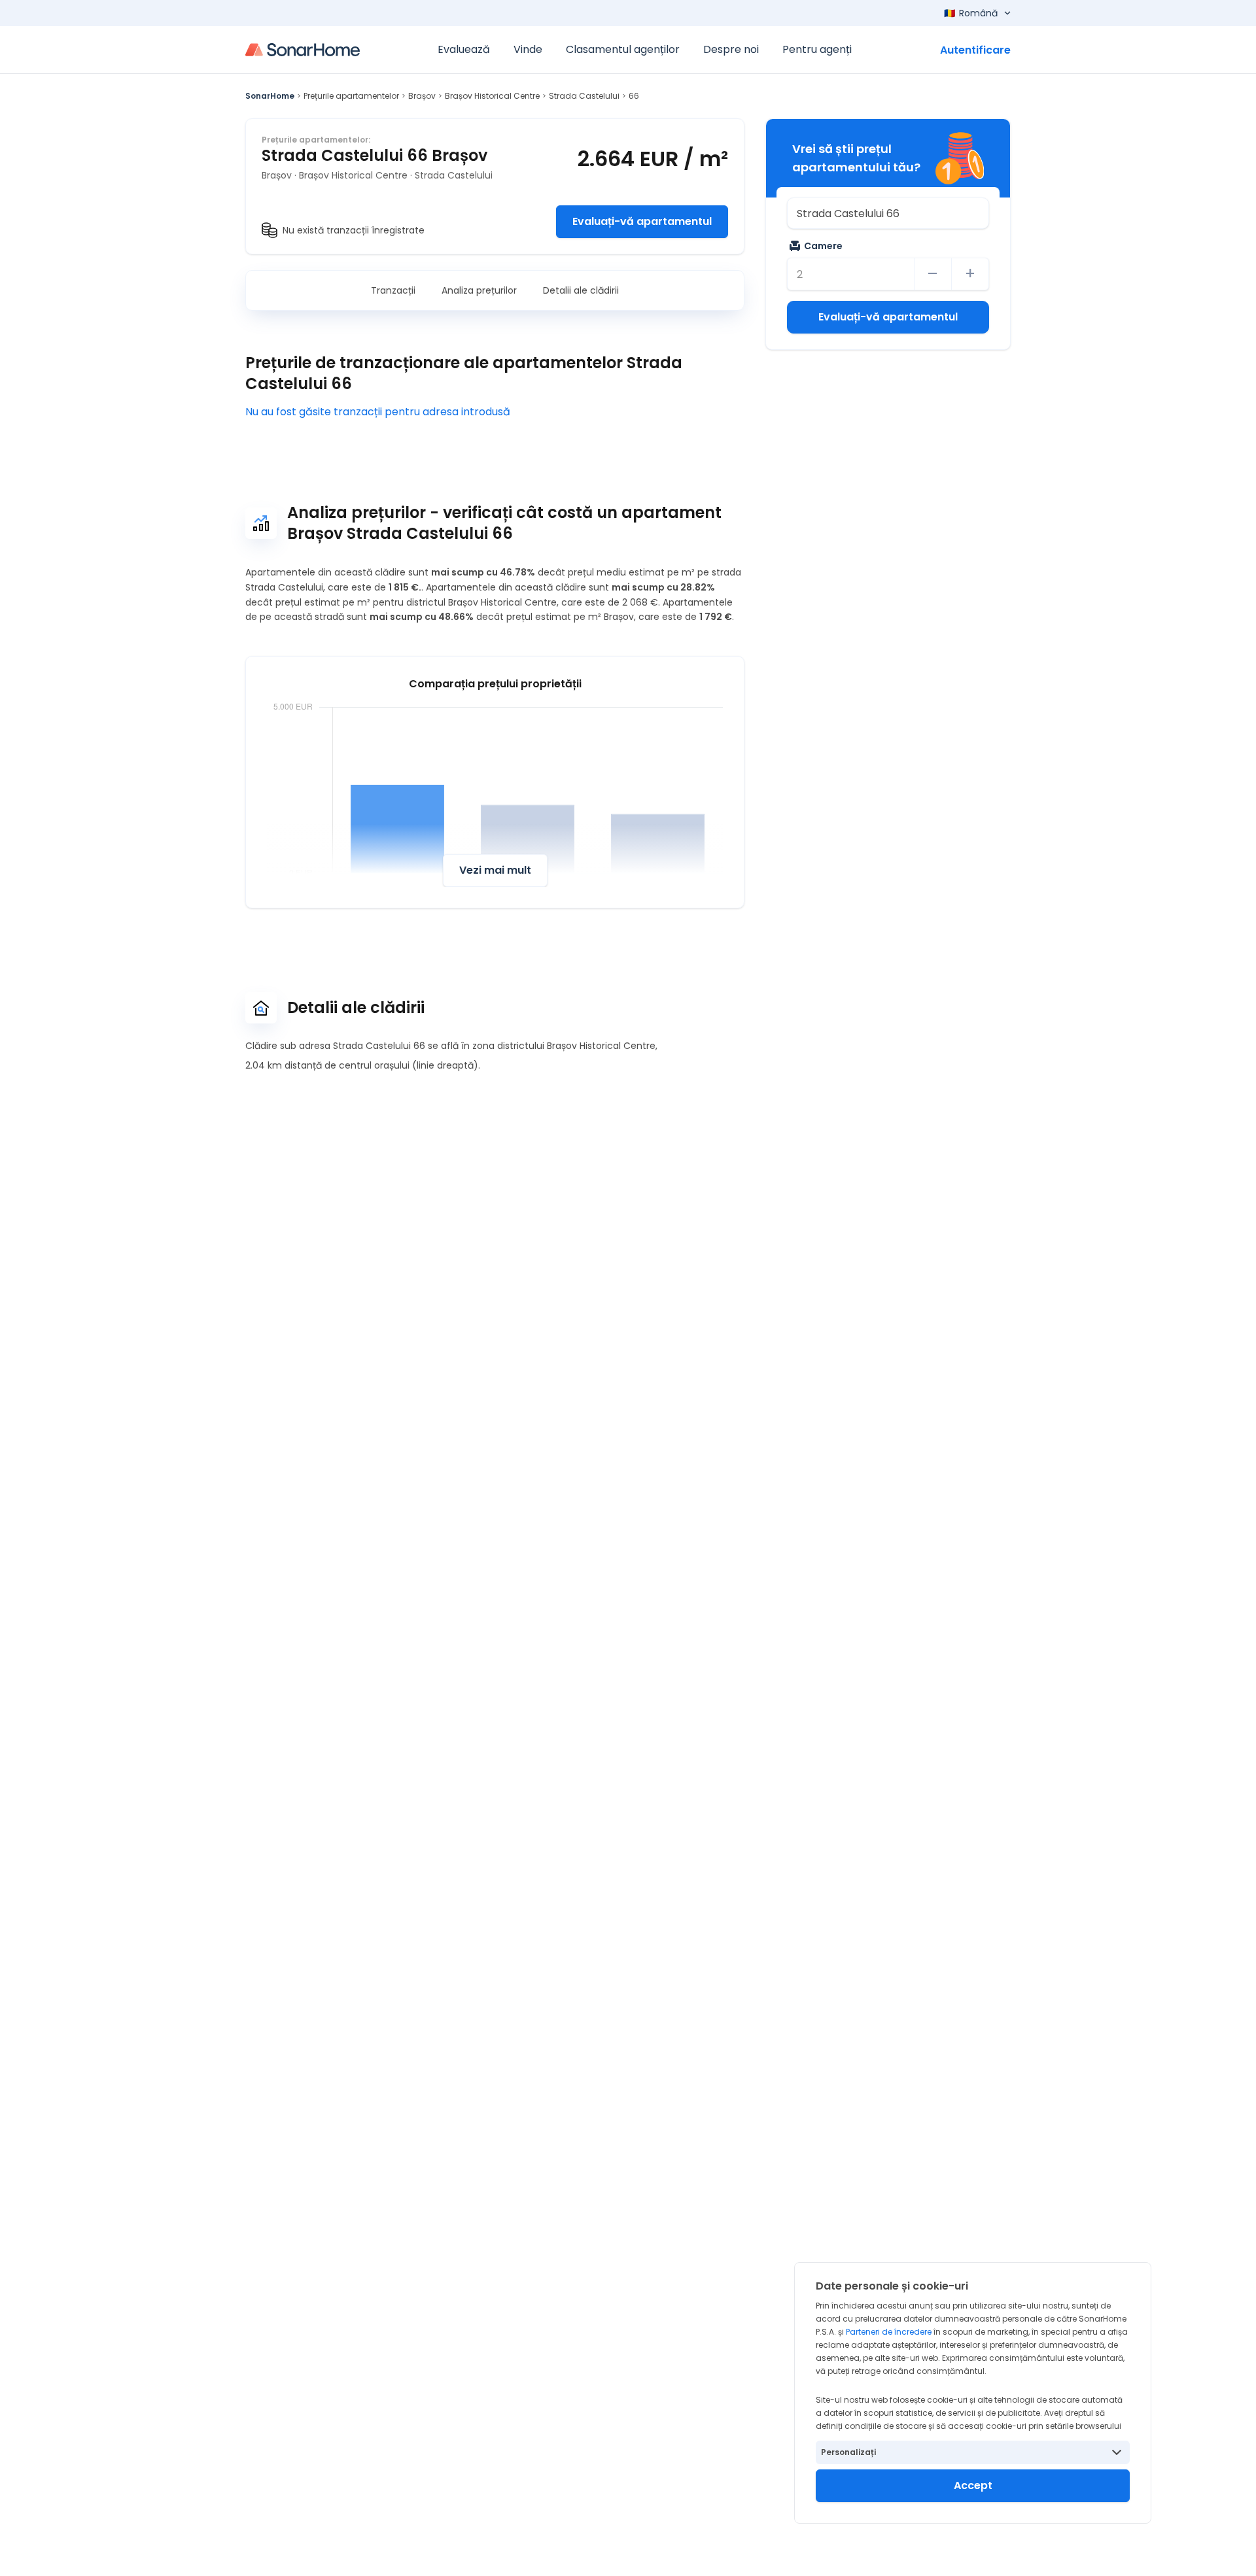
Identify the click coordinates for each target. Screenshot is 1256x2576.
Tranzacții (393, 290)
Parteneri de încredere (889, 2332)
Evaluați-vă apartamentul (642, 221)
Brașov (422, 96)
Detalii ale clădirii (581, 290)
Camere (823, 246)
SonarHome (270, 96)
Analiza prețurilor (479, 290)
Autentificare (975, 50)
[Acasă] (303, 50)
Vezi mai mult (495, 870)
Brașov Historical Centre (492, 96)
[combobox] (888, 213)
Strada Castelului (584, 96)
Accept (973, 2485)
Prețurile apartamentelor (351, 96)
